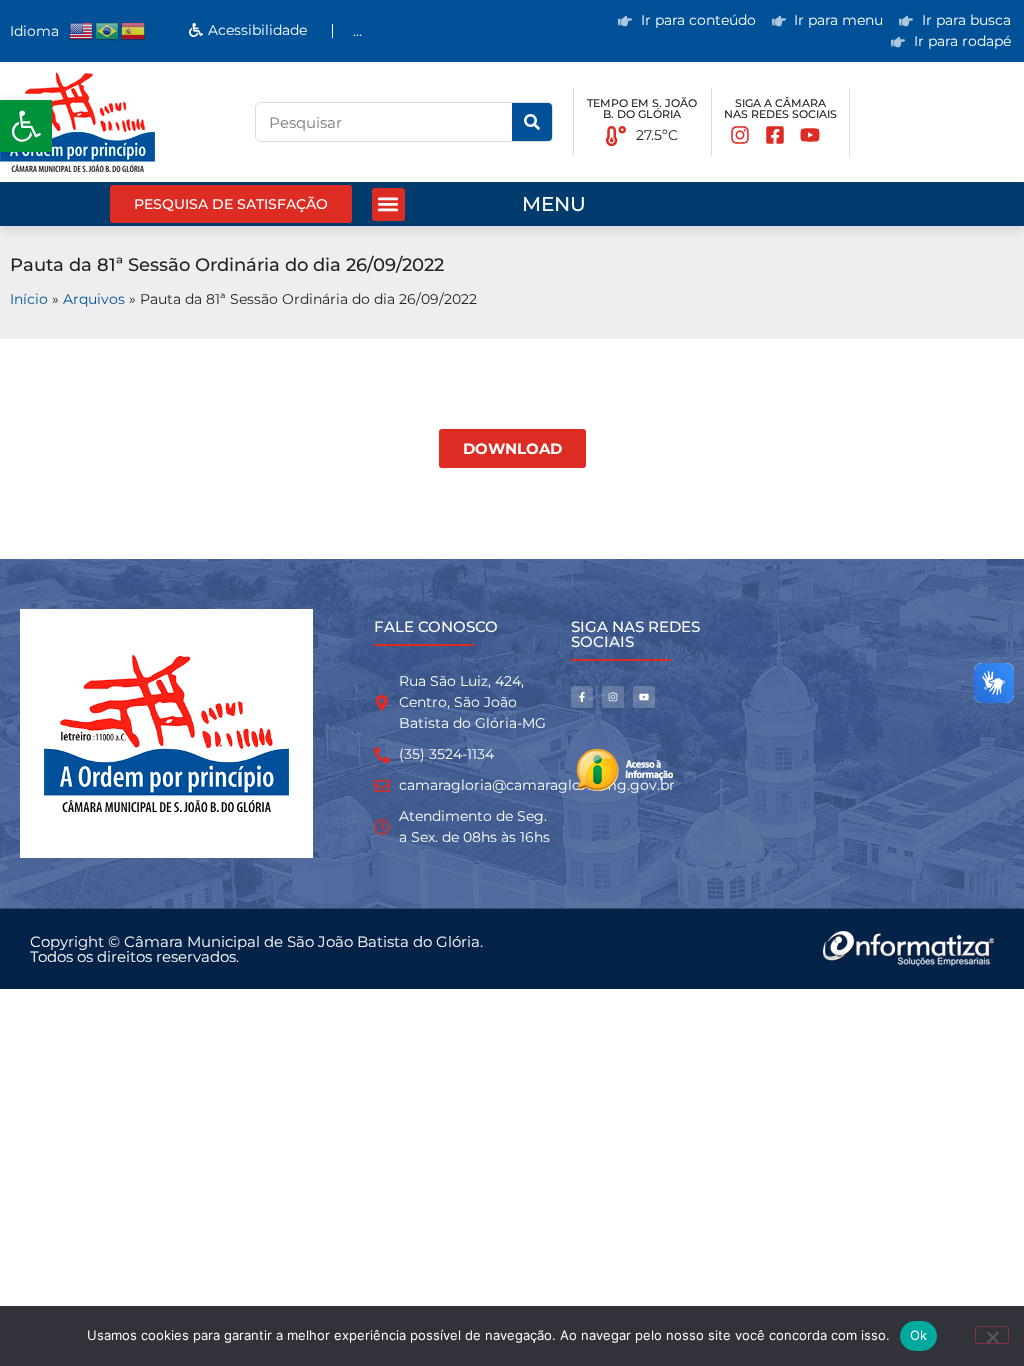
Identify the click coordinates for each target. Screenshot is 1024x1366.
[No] (992, 1335)
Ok (919, 1335)
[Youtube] (644, 697)
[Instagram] (613, 697)
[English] (82, 30)
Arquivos (94, 299)
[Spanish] (134, 30)
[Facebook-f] (582, 697)
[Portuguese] (108, 30)
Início (29, 299)
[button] (26, 126)
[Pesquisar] (532, 122)
